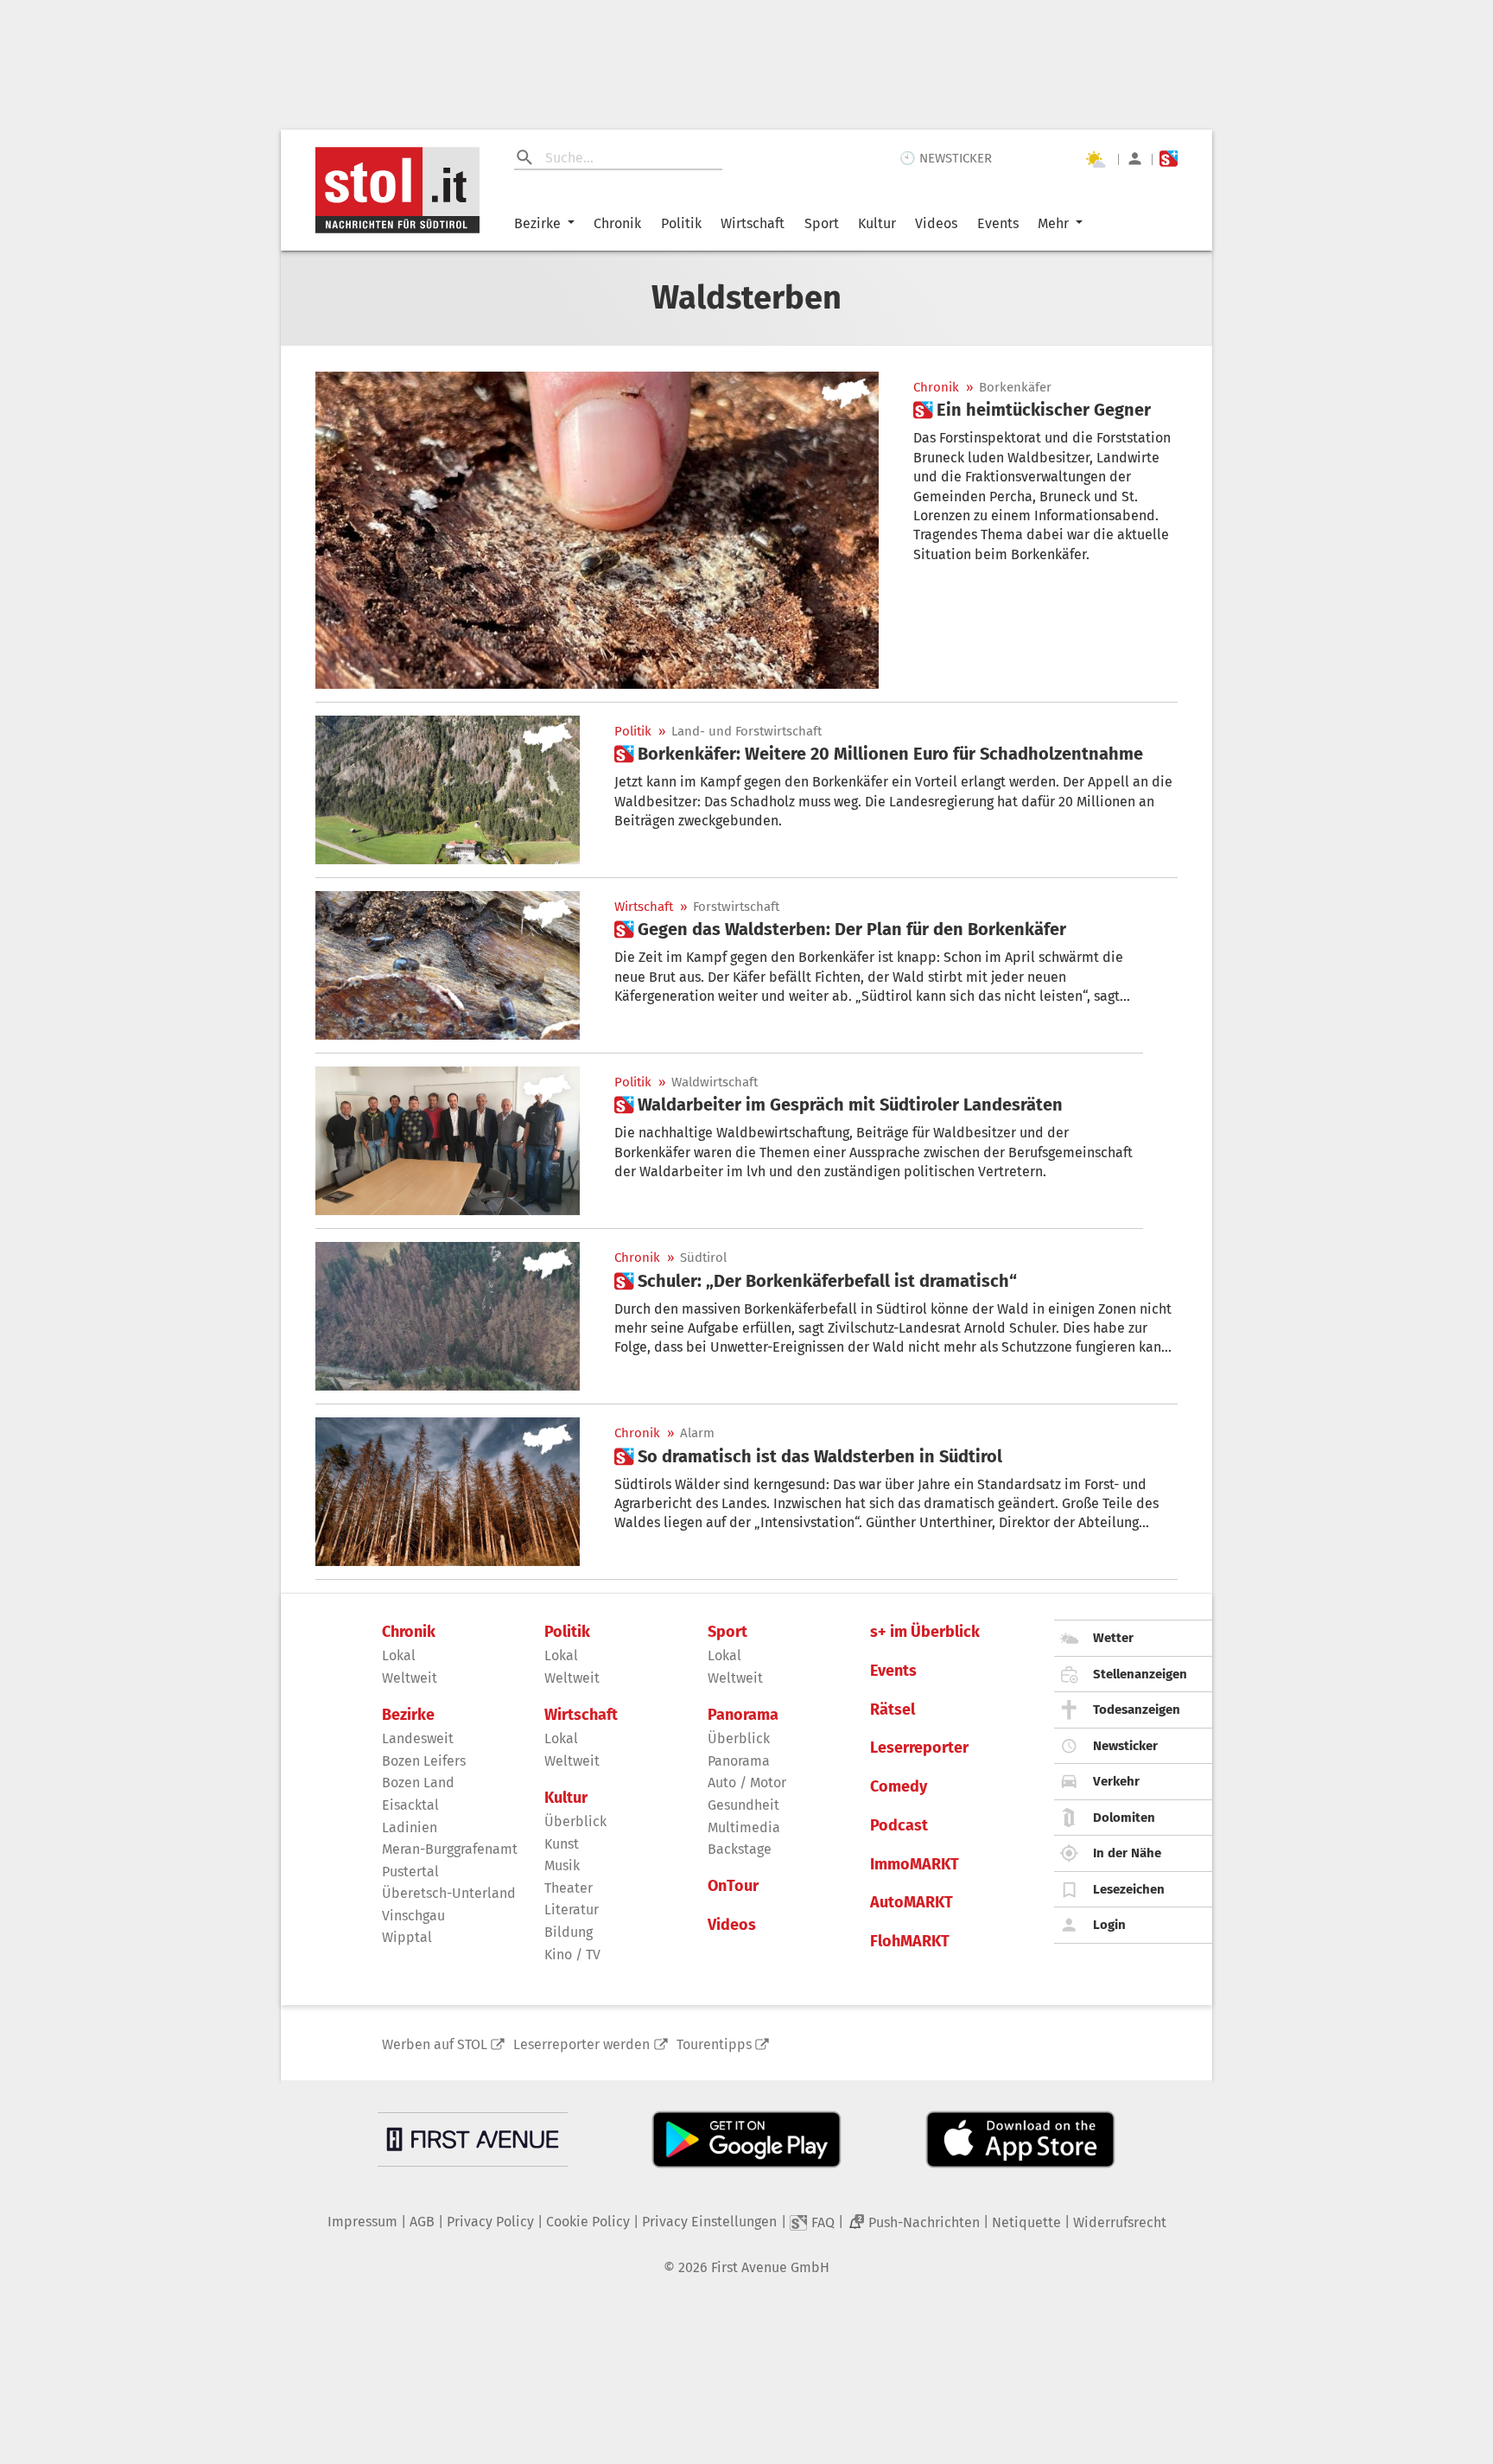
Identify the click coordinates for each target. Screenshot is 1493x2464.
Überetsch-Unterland (449, 1893)
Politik (681, 223)
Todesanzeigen (1137, 1710)
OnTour (733, 1886)
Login (1109, 1925)
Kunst (562, 1844)
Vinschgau (413, 1916)
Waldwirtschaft (715, 1082)
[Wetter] (1095, 159)
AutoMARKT (912, 1903)
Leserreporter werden (581, 2044)
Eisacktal (410, 1805)
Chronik (617, 223)
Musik (562, 1866)
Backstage (740, 1849)
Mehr (1053, 223)
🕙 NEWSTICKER (946, 158)
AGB (422, 2222)
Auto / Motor (747, 1783)
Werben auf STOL (435, 2044)
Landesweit (418, 1738)
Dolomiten (1124, 1818)
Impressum (362, 2222)
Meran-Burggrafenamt (450, 1849)
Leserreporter (919, 1748)
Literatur (572, 1910)
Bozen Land (418, 1783)
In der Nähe (1127, 1853)
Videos (936, 223)
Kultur (877, 223)
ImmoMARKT (915, 1865)
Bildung (569, 1932)
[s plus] (1169, 159)
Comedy (899, 1787)
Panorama (743, 1715)
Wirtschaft (753, 223)
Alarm (697, 1433)
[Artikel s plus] (597, 530)
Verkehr (1116, 1781)
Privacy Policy (490, 2222)
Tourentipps (714, 2044)
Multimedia (744, 1827)
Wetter (1113, 1638)
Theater (569, 1888)
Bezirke (537, 223)
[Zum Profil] (1135, 159)
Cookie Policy (588, 2222)
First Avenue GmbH (770, 2267)
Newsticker (1125, 1746)
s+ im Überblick (925, 1632)
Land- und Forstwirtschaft (746, 732)
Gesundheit (743, 1805)
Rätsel (893, 1710)
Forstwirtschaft (736, 907)
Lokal (399, 1655)
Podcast (899, 1826)
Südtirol (703, 1258)
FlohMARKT (910, 1942)
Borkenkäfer (1015, 388)
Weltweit (410, 1678)
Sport (822, 223)
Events (998, 223)
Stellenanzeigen (1140, 1674)
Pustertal (410, 1872)
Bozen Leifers (424, 1761)
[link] (1032, 410)
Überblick (575, 1821)
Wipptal (407, 1937)
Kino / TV (572, 1955)
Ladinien (410, 1827)
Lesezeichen (1129, 1889)
